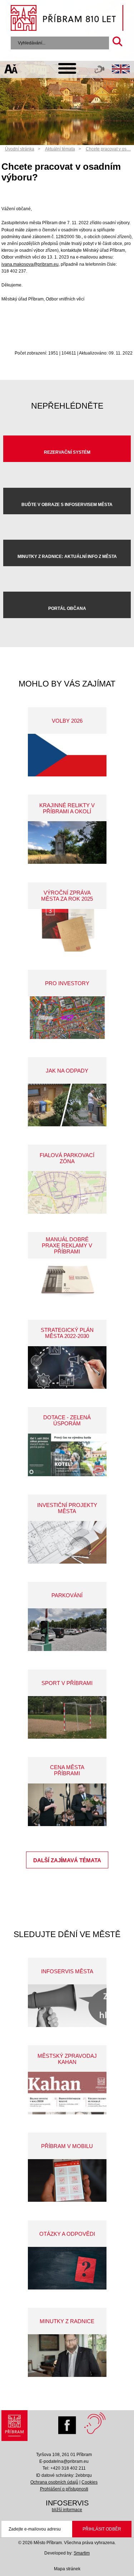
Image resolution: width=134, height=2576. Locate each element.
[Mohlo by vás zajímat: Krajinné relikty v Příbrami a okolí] (67, 842)
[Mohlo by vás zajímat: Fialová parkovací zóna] (67, 1192)
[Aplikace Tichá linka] (100, 71)
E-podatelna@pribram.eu (64, 2461)
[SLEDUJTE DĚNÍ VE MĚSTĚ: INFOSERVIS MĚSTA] (67, 2006)
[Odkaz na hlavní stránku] (15, 2427)
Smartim (82, 2553)
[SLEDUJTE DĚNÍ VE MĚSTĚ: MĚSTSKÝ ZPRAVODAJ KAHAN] (67, 2093)
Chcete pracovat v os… (108, 149)
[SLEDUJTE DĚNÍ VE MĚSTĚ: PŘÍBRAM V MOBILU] (67, 2180)
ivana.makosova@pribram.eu (30, 264)
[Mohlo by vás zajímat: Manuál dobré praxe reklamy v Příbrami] (67, 1280)
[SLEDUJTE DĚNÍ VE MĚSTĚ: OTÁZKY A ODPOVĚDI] (67, 2268)
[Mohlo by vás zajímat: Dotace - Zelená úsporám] (67, 1455)
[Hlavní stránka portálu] (67, 19)
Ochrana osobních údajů (54, 2482)
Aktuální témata (60, 149)
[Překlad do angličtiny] (121, 70)
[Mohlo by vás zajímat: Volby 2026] (67, 755)
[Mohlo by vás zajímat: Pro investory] (67, 1018)
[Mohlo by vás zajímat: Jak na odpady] (67, 1105)
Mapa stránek (67, 2569)
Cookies (90, 2482)
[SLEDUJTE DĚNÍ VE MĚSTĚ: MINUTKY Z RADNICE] (67, 2356)
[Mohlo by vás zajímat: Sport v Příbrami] (67, 1717)
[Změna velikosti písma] (11, 70)
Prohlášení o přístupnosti (64, 2489)
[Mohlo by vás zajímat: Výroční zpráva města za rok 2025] (67, 930)
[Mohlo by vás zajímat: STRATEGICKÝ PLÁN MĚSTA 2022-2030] (67, 1368)
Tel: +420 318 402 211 (64, 2468)
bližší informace (67, 2510)
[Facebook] (69, 2423)
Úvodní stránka (20, 149)
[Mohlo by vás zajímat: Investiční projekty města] (67, 1542)
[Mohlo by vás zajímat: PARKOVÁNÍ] (67, 1630)
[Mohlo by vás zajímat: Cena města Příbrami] (67, 1805)
